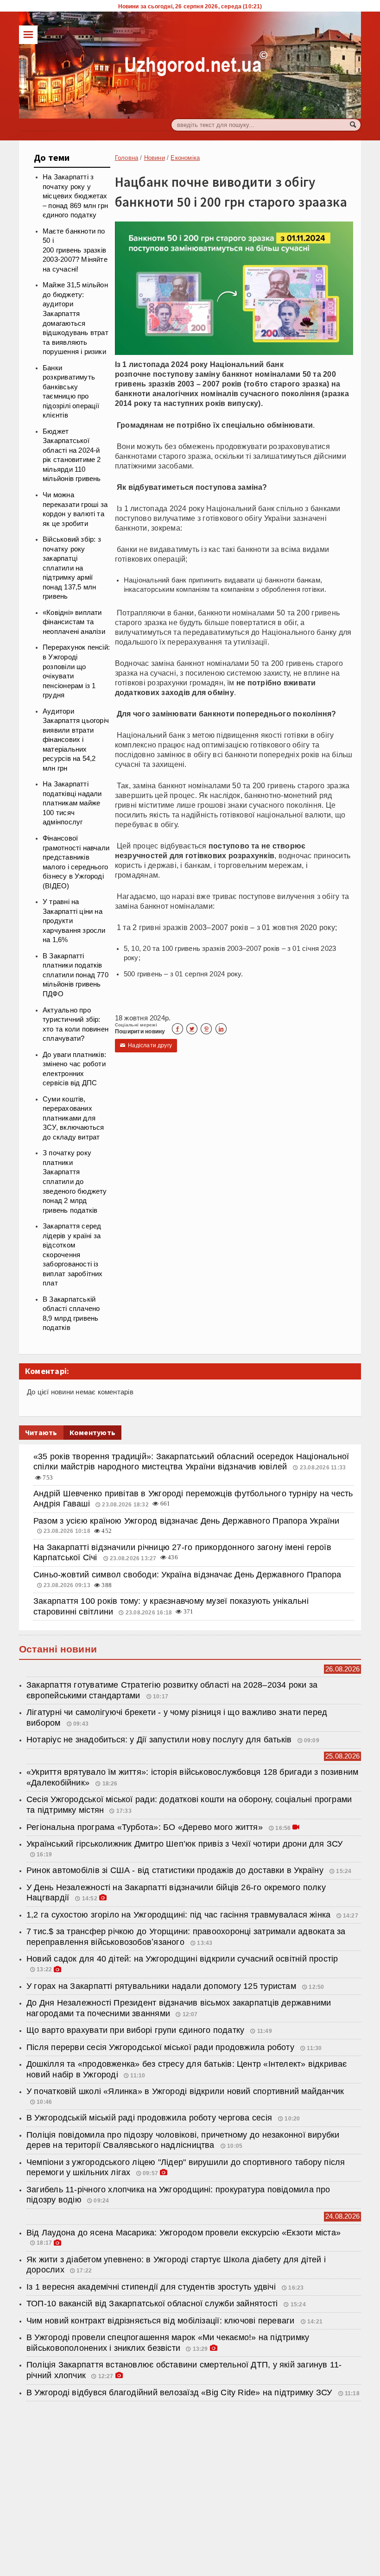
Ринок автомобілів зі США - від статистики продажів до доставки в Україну (176, 1870)
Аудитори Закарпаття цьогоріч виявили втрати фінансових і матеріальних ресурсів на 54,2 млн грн (76, 740)
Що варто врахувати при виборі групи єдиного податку (136, 2030)
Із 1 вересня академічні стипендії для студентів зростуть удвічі (152, 2287)
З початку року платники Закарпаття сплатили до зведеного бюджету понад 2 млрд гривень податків (75, 1181)
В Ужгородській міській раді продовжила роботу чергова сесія (150, 2118)
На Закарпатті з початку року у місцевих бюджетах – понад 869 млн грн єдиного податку (75, 196)
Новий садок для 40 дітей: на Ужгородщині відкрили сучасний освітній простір (182, 1959)
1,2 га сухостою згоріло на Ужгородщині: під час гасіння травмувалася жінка (178, 1915)
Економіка (185, 158)
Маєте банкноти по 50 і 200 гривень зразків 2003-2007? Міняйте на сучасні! (75, 250)
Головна (127, 158)
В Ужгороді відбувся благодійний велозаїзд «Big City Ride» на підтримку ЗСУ (180, 2392)
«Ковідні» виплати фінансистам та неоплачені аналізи (74, 622)
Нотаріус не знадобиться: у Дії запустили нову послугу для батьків (159, 1740)
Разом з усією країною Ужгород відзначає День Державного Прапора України (187, 1521)
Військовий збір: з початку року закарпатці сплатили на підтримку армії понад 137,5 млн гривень (72, 568)
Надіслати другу (146, 1045)
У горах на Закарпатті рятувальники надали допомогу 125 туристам (162, 1986)
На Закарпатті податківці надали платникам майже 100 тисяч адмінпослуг (72, 803)
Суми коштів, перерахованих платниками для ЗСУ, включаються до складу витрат (73, 1118)
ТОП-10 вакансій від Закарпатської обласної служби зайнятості (153, 2304)
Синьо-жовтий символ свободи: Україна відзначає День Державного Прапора (187, 1575)
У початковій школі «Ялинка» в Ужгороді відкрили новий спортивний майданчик (185, 2091)
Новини (155, 158)
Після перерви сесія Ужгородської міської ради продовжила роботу (161, 2047)
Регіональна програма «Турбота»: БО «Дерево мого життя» (146, 1827)
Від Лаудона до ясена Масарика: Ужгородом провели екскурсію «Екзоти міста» (184, 2233)
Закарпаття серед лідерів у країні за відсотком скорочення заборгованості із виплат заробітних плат (73, 1255)
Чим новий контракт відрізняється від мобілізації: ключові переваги (162, 2321)
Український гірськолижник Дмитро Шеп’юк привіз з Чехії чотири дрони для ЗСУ (185, 1844)
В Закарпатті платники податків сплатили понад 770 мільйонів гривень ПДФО (76, 975)
